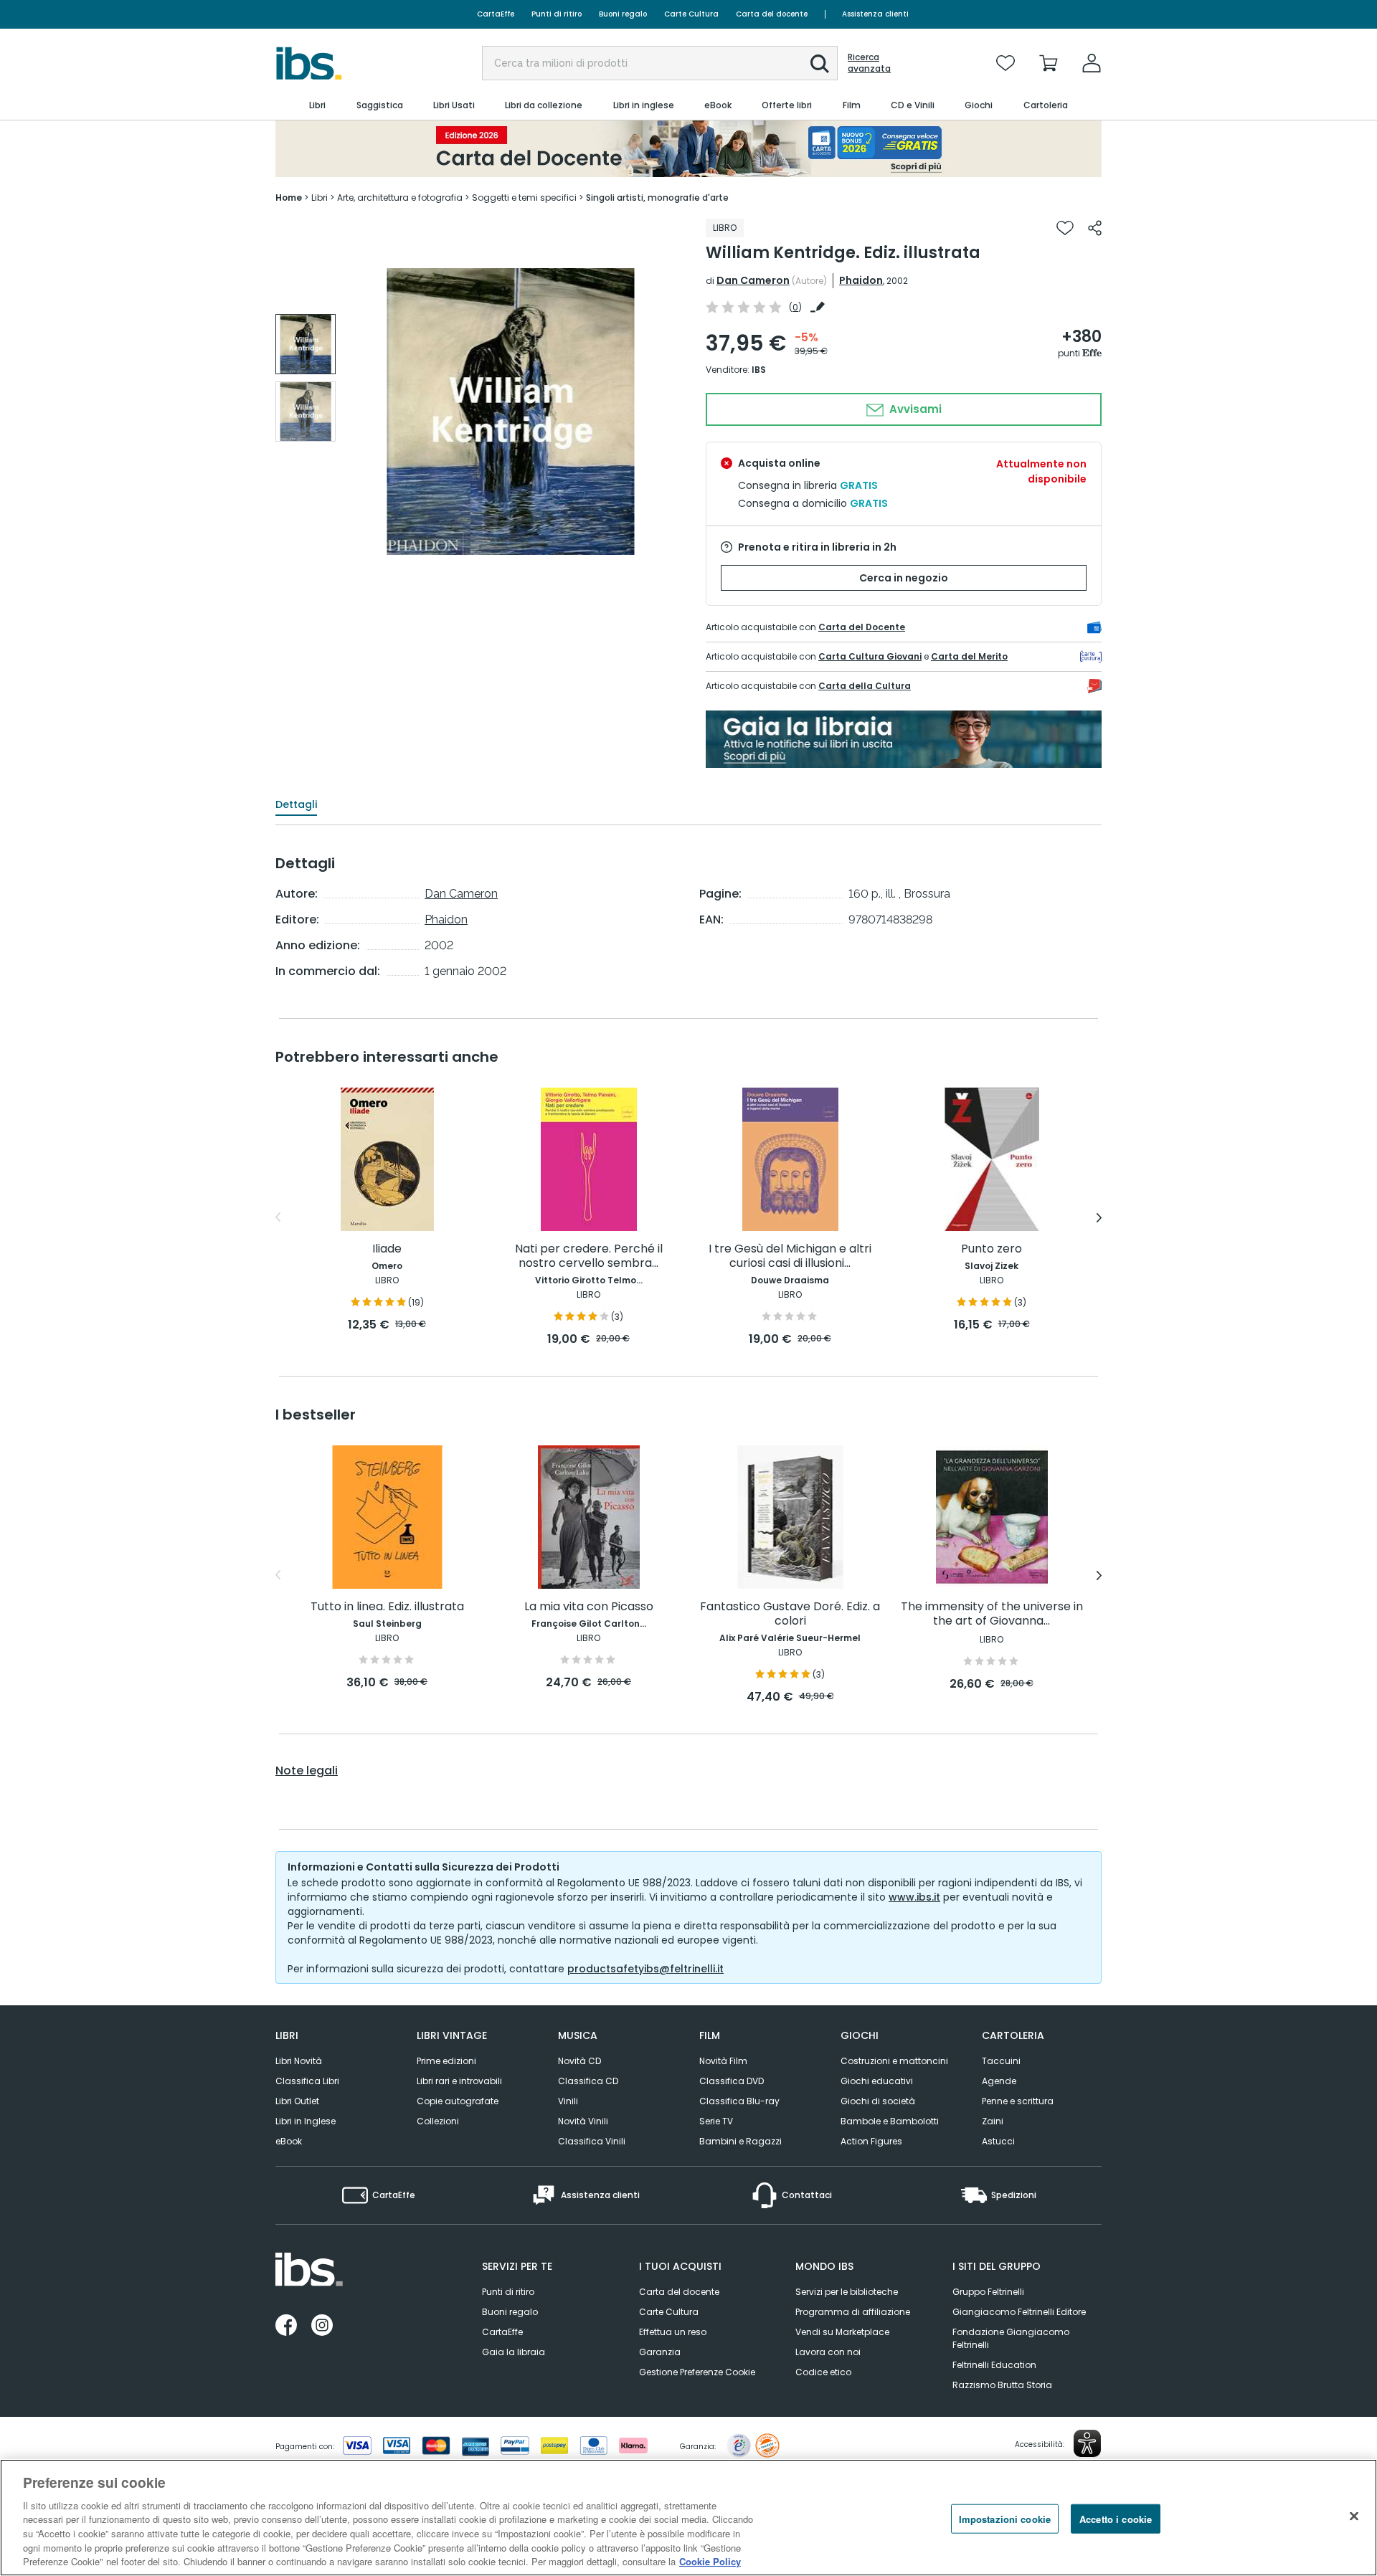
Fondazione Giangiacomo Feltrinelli (1011, 2338)
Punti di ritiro (557, 14)
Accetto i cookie (1116, 2518)
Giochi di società (878, 2101)
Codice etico (823, 2372)
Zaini (993, 2121)
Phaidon (861, 280)
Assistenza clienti (875, 14)
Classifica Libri (307, 2081)
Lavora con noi (828, 2352)
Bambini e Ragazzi (740, 2141)
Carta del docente (772, 14)
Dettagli (296, 804)
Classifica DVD (732, 2081)
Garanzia (660, 2352)
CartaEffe (496, 14)
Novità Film (723, 2061)
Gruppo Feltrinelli (988, 2292)
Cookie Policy (710, 2561)
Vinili (568, 2101)
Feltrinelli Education (994, 2365)
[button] (820, 64)
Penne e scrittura (1018, 2101)
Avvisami (914, 409)
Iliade (387, 1249)
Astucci (998, 2141)
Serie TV (716, 2121)
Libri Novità (299, 2061)
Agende (999, 2081)
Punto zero (992, 1249)
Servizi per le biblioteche (847, 2292)
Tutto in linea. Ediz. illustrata (387, 1607)
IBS (759, 370)
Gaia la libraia (514, 2352)
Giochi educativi (877, 2081)
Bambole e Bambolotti (890, 2121)
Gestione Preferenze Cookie (697, 2372)
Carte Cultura (691, 14)
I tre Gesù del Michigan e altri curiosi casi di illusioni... (790, 1256)
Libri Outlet (297, 2101)
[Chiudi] (1354, 2516)
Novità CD (579, 2061)
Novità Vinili (583, 2121)
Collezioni (438, 2121)
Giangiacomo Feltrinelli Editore (1019, 2312)
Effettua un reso (673, 2332)
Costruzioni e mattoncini (894, 2061)
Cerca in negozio (904, 578)
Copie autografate (458, 2101)
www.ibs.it (914, 1897)
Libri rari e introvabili (459, 2081)
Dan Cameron (753, 280)
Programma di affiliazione (853, 2312)
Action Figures (871, 2141)
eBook (289, 2141)
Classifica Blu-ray (739, 2101)
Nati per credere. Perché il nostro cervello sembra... (589, 1256)
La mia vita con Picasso (589, 1607)
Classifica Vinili (592, 2141)
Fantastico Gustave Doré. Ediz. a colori (790, 1614)
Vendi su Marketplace (842, 2332)
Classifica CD (588, 2081)
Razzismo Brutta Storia (1002, 2385)
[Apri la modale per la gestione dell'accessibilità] (1087, 2443)
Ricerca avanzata (869, 63)
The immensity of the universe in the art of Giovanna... (992, 1614)
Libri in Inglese (306, 2121)
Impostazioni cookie (1005, 2518)
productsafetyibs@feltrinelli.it (645, 1969)
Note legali (307, 1771)
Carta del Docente (862, 627)
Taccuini (1001, 2061)
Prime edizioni (446, 2061)
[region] (688, 2518)
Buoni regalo (623, 14)
